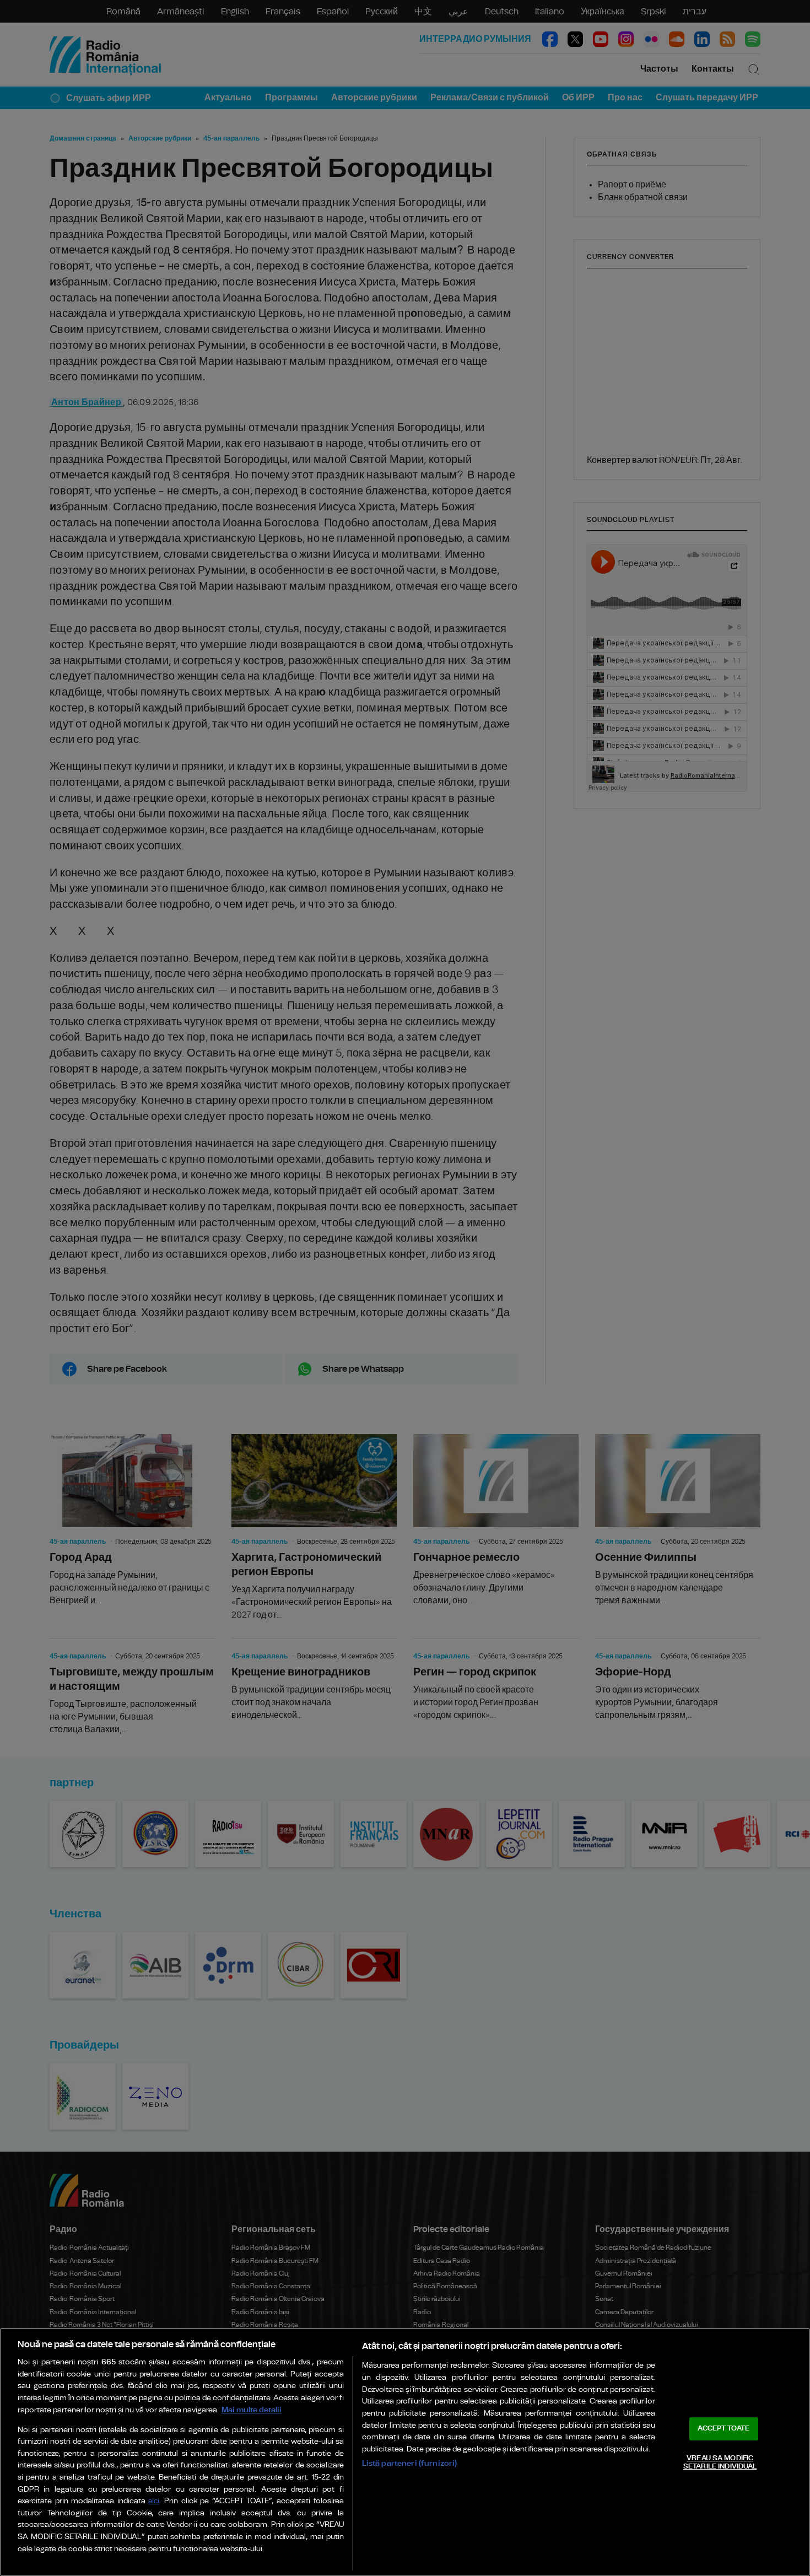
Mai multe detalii (252, 2410)
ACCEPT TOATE (723, 2429)
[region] (405, 2452)
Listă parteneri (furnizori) (410, 2463)
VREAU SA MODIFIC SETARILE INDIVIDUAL (720, 2463)
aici (154, 2501)
